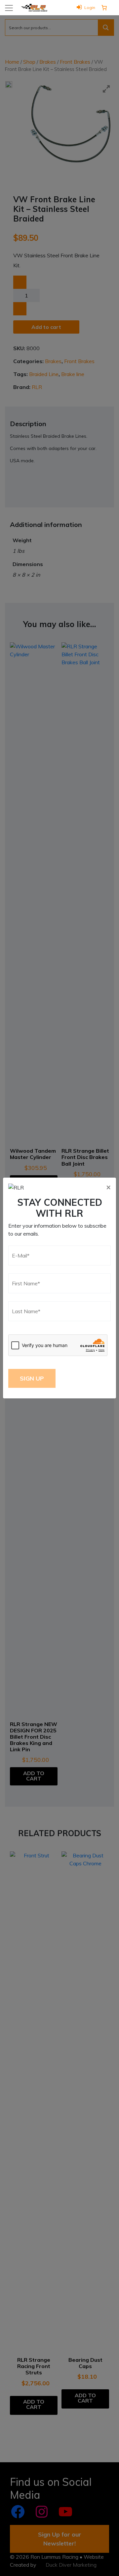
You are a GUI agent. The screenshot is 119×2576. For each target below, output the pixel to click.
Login (90, 7)
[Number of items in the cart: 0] (104, 8)
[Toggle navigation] (9, 8)
